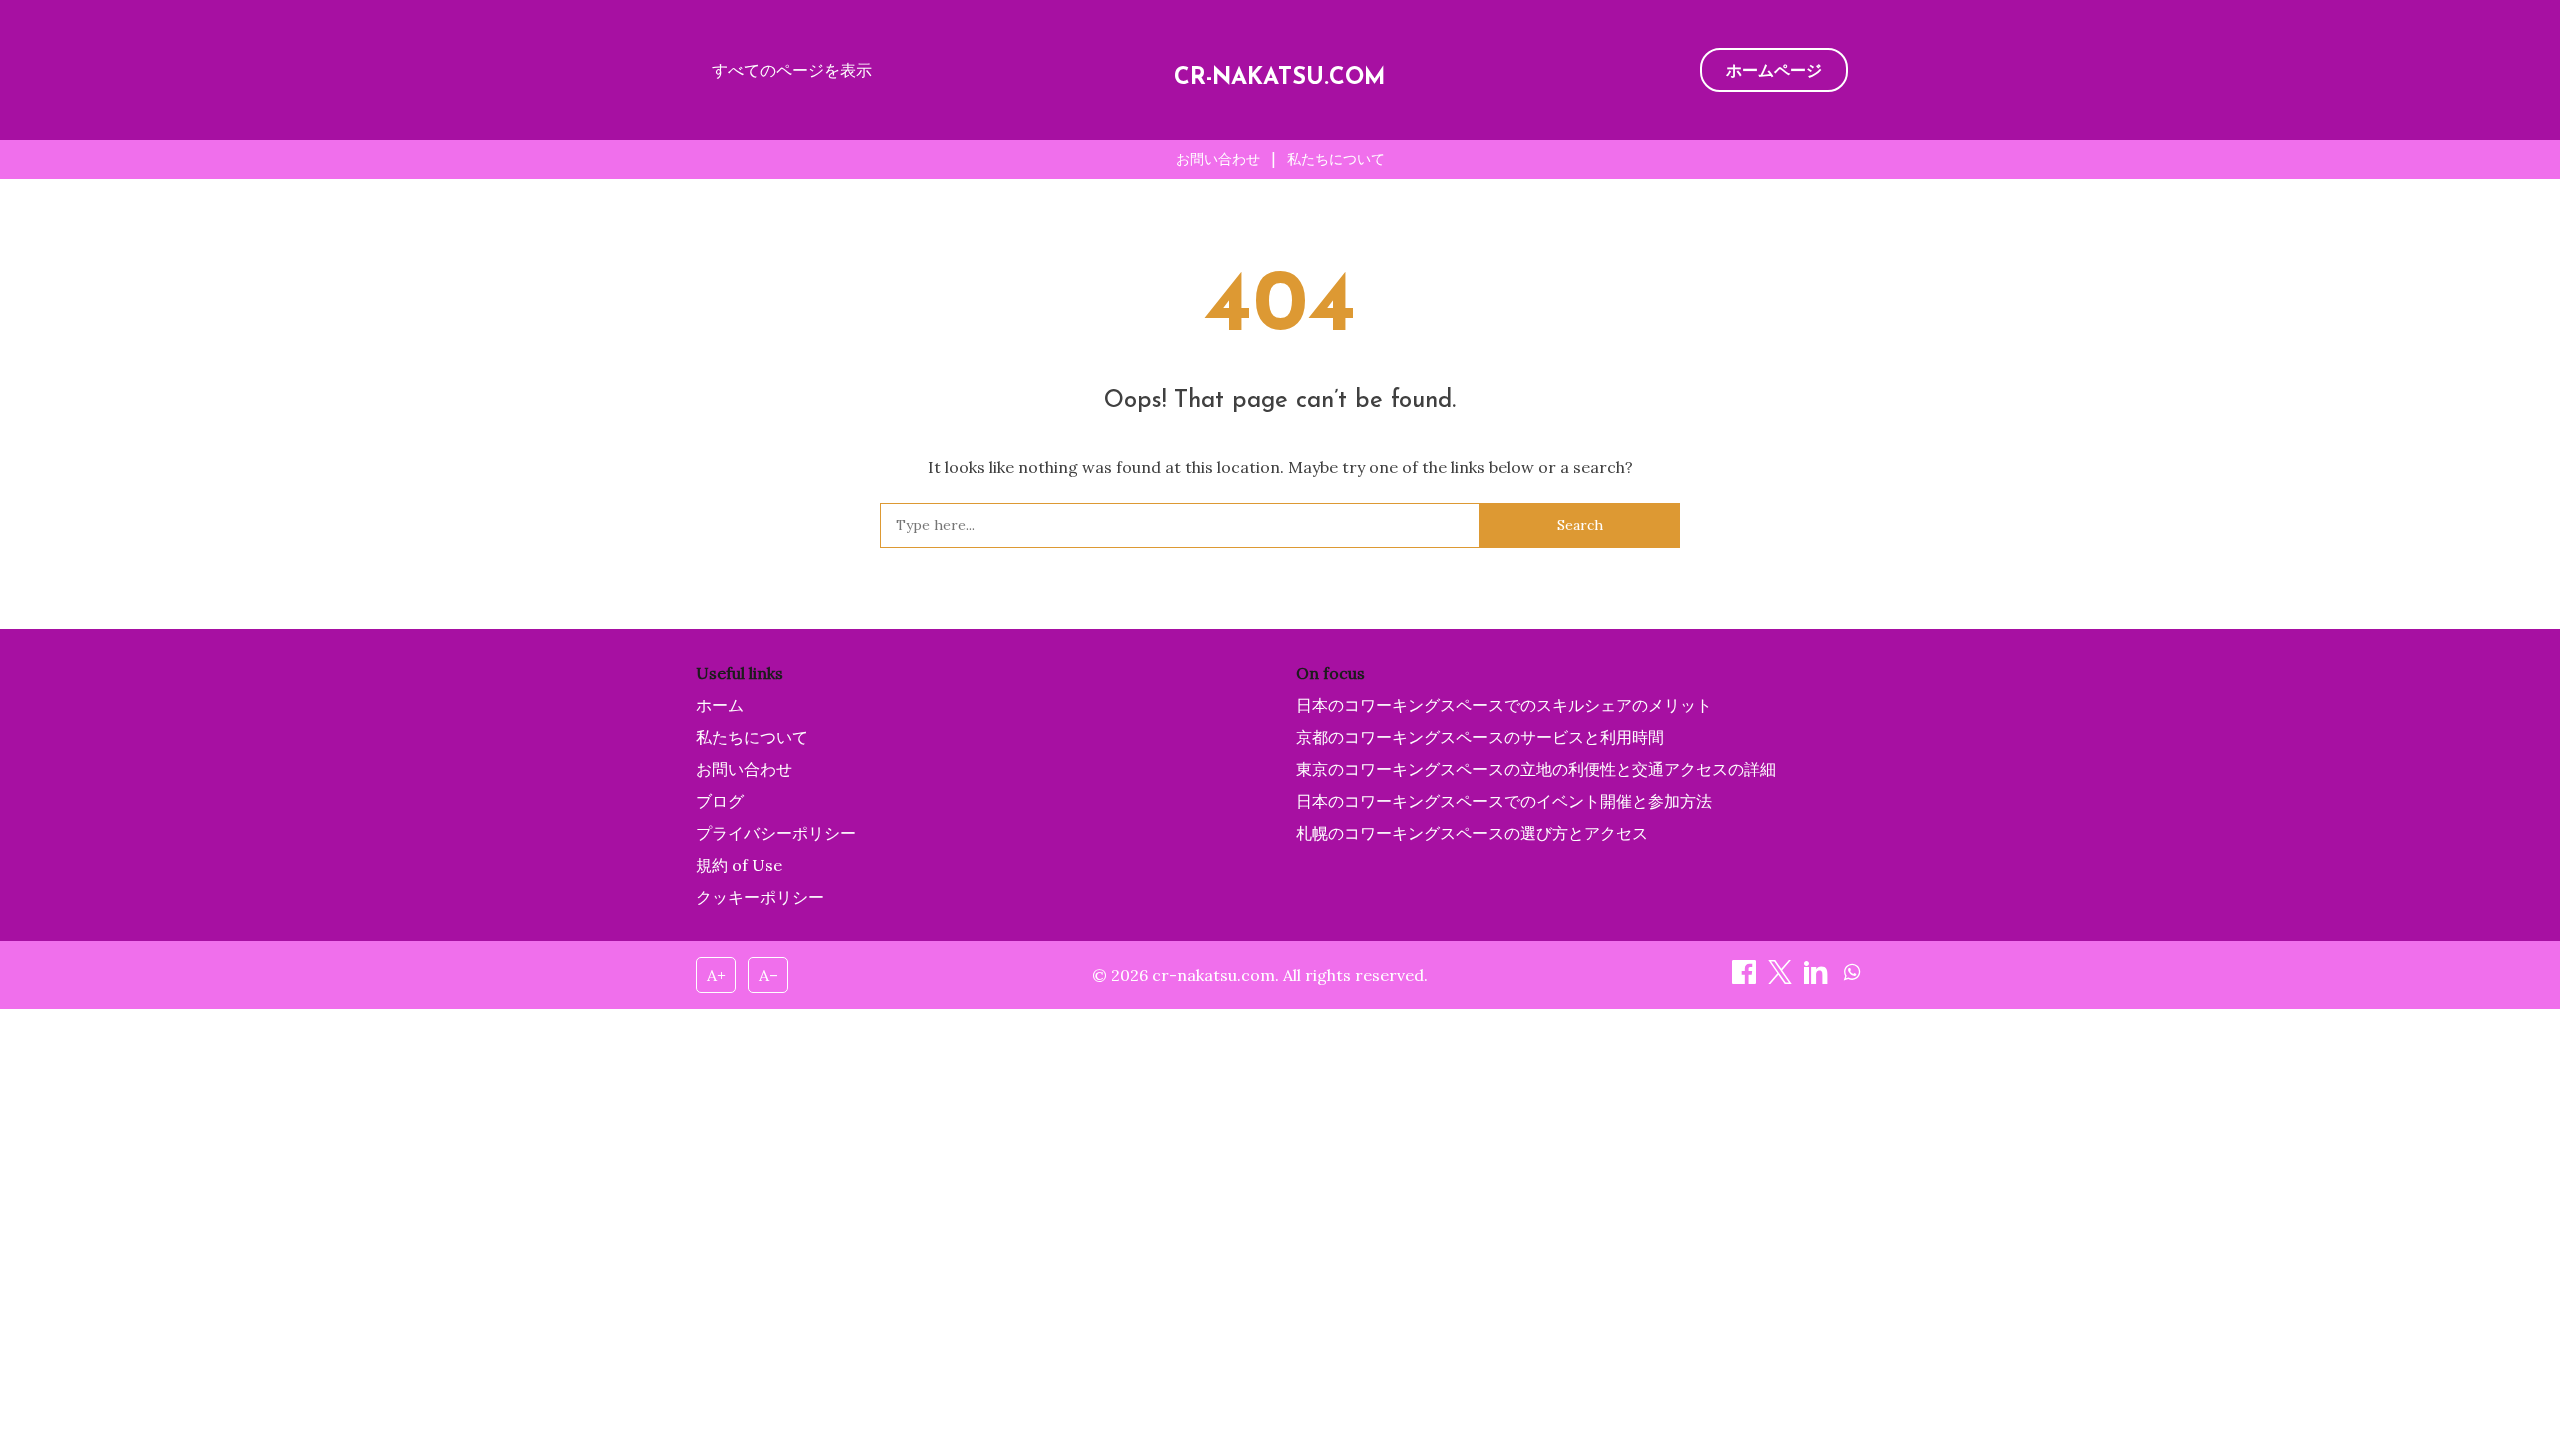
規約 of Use (739, 865)
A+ (716, 975)
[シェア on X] (1782, 978)
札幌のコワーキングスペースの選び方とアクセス (1472, 833)
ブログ (720, 801)
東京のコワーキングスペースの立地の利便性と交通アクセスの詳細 (1536, 769)
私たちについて (1336, 159)
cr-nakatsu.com (1280, 78)
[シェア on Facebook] (1746, 978)
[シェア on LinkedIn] (1818, 978)
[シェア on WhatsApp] (1852, 978)
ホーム (720, 705)
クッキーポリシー (760, 897)
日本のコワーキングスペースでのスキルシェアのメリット (1504, 705)
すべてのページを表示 (792, 70)
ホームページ (1774, 70)
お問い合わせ (1218, 159)
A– (768, 975)
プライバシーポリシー (776, 833)
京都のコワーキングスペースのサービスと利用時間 (1480, 737)
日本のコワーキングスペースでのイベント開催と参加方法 (1504, 801)
